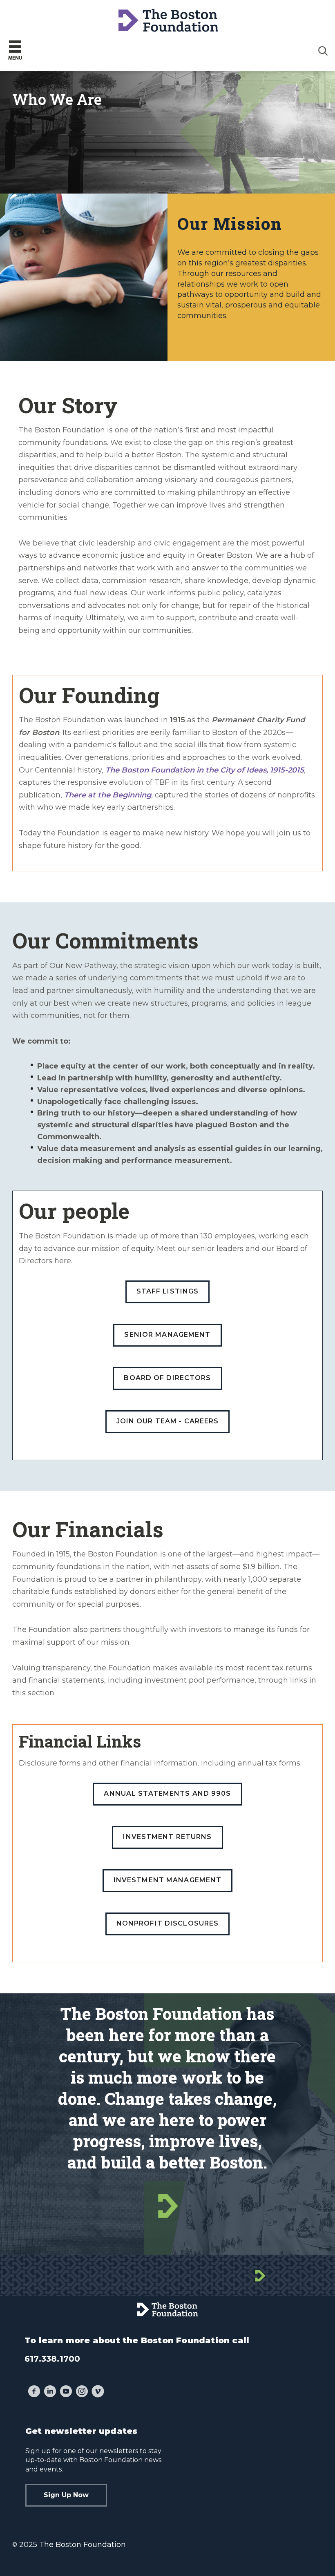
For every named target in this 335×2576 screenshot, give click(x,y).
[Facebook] (34, 2392)
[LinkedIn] (50, 2392)
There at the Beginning (108, 795)
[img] (323, 51)
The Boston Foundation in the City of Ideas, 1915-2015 (205, 770)
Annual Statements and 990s (167, 1793)
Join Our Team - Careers (168, 1421)
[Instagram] (82, 2392)
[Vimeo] (98, 2392)
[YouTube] (66, 2392)
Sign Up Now (66, 2495)
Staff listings (168, 1291)
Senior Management (167, 1335)
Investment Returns (167, 1837)
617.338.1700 (52, 2359)
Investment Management (168, 1880)
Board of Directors (167, 1378)
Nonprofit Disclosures (168, 1923)
